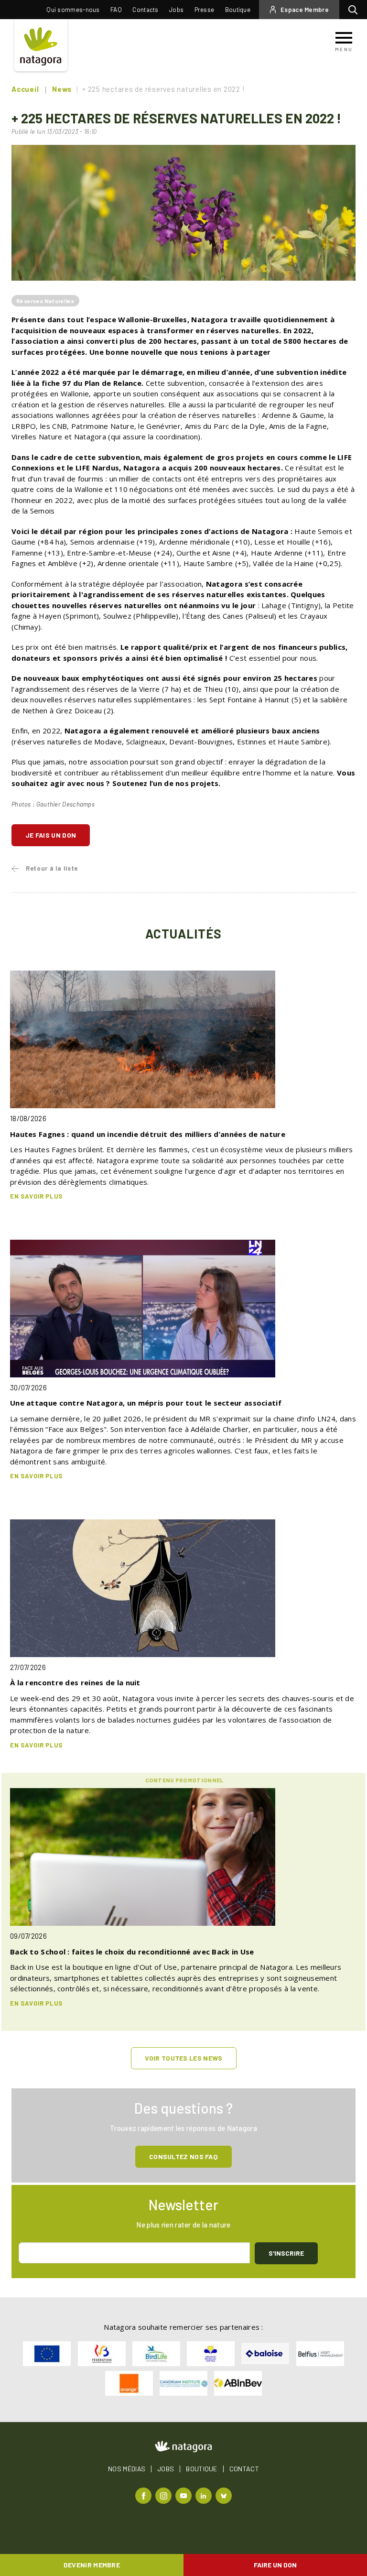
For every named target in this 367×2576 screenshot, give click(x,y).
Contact (244, 2469)
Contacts (145, 10)
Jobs (176, 10)
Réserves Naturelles (45, 301)
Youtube (185, 2495)
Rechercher (355, 10)
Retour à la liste (52, 868)
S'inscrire (286, 2253)
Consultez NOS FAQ (183, 2156)
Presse (205, 10)
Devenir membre (92, 2565)
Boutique (238, 10)
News (62, 89)
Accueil (25, 89)
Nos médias (127, 2469)
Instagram (165, 2495)
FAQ (116, 10)
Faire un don (275, 2565)
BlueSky (225, 2495)
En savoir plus (36, 1196)
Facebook (145, 2495)
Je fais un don (51, 835)
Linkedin (205, 2495)
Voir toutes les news (184, 2058)
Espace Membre (305, 10)
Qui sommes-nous (73, 10)
